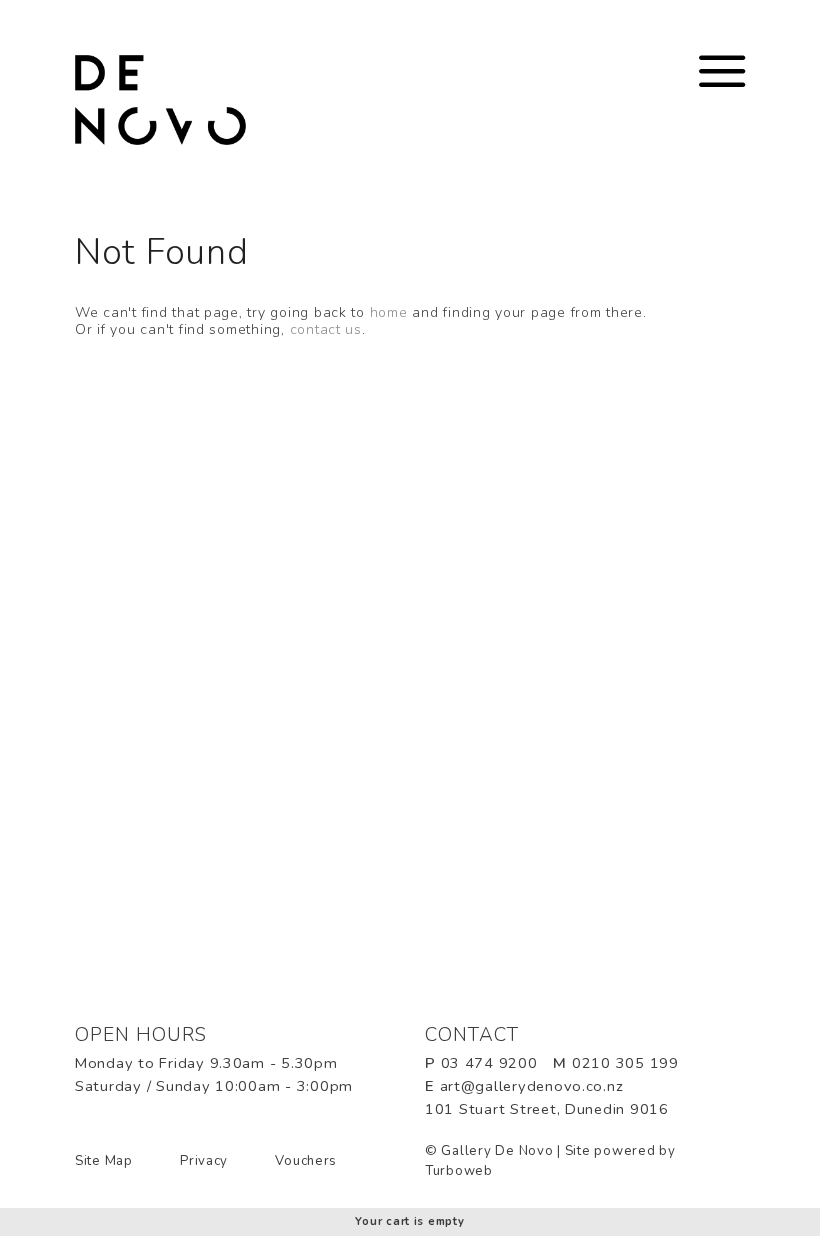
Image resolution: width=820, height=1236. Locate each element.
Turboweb (459, 1171)
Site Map (104, 1161)
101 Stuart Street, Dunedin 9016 (547, 1109)
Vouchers (306, 1161)
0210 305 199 (625, 1063)
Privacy (204, 1161)
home (389, 312)
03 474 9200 (489, 1063)
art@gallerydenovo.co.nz (532, 1086)
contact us (326, 329)
